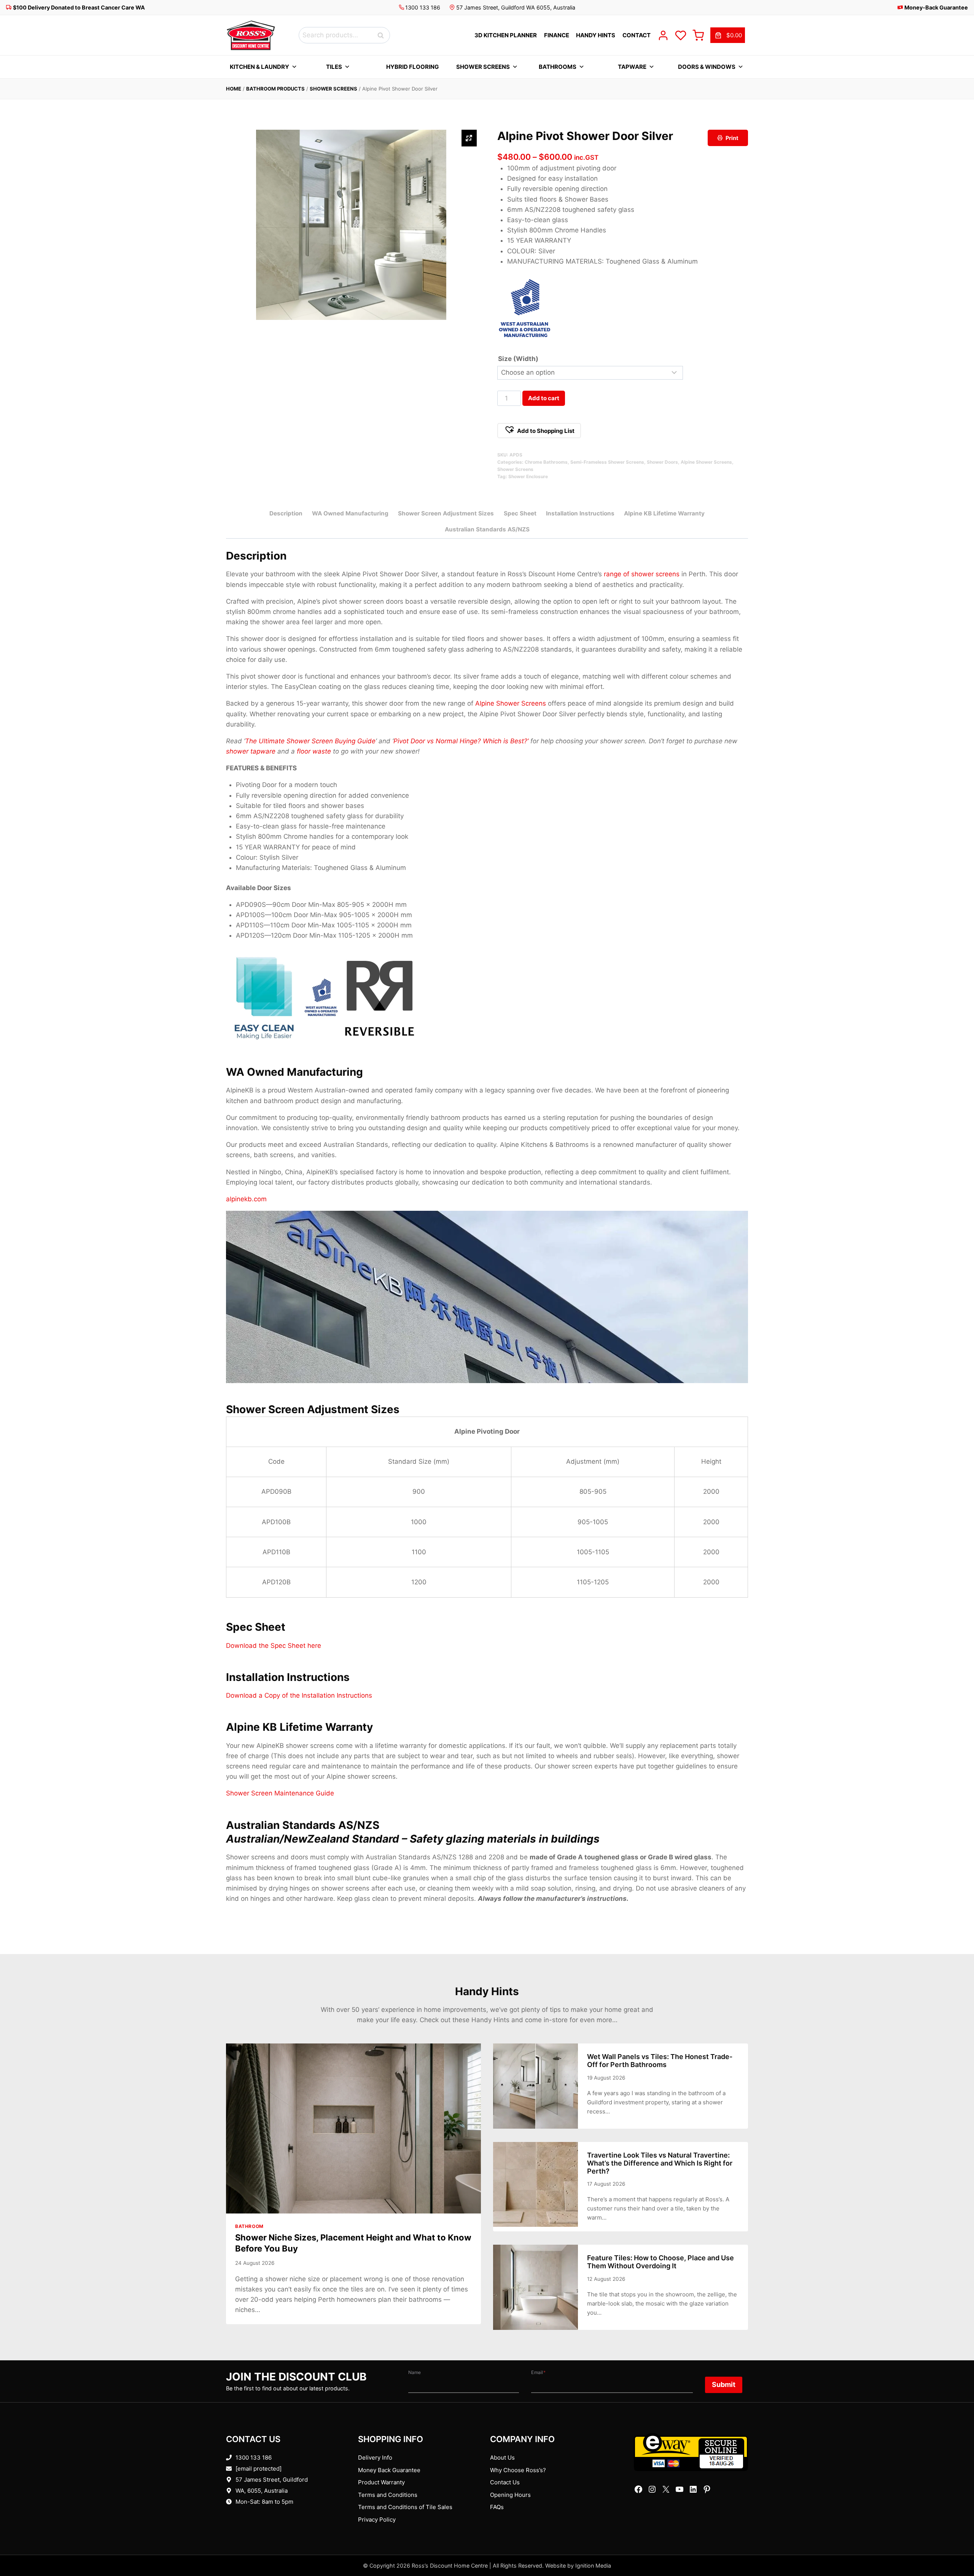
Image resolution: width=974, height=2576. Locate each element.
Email (538, 2372)
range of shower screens (642, 574)
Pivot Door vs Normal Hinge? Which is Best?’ (461, 741)
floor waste (314, 751)
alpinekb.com (246, 1199)
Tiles (334, 67)
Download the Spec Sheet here (274, 1646)
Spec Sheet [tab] (520, 513)
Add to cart (544, 398)
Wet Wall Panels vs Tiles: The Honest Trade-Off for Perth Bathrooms (660, 2061)
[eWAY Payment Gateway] (691, 2452)
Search (383, 35)
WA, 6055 (248, 2491)
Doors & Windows (707, 67)
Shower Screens (483, 67)
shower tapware (251, 751)
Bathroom (249, 2226)
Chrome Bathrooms (546, 462)
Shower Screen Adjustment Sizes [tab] (446, 513)
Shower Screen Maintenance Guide (280, 1793)
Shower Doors (662, 462)
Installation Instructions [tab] (580, 513)
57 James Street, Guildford (272, 2480)
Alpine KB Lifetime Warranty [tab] (664, 513)
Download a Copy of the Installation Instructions (299, 1695)
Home (234, 89)
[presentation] (353, 2128)
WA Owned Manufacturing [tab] (350, 513)
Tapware (632, 67)
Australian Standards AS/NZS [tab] (487, 529)
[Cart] (698, 35)
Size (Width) (518, 359)
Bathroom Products (275, 89)
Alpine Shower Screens (706, 462)
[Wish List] (681, 35)
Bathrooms (558, 67)
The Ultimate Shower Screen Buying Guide (310, 741)
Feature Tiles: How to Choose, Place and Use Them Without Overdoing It (660, 2262)
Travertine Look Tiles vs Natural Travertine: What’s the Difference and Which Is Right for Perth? (660, 2163)
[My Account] (663, 35)
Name (415, 2372)
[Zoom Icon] (469, 138)
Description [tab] (286, 513)
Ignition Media (593, 2566)
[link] (728, 35)
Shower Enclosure (528, 476)
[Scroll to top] (956, 2547)
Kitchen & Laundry (259, 67)
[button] (539, 431)
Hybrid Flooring (412, 67)
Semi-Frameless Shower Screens (607, 462)
